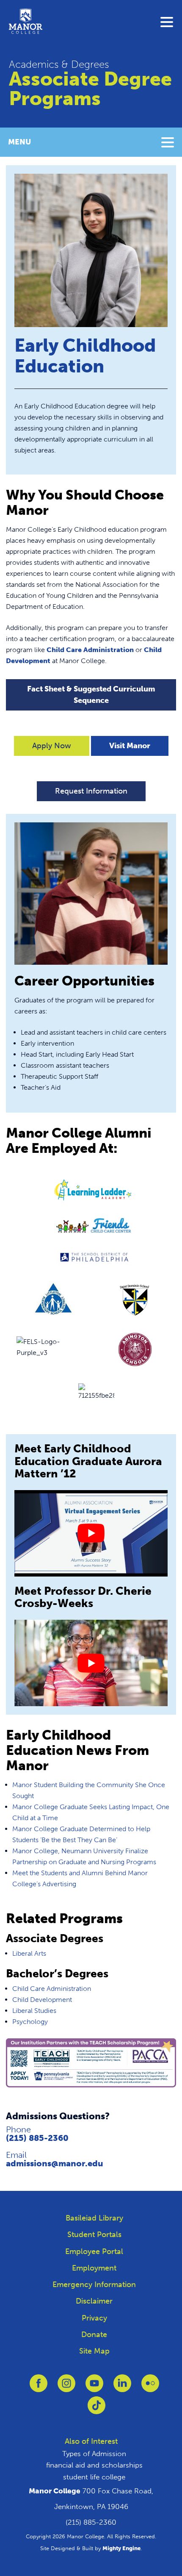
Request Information (91, 791)
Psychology (30, 2022)
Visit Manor (130, 746)
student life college (94, 2477)
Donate (94, 2334)
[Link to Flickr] (150, 2388)
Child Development (42, 2000)
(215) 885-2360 (37, 2138)
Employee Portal (94, 2251)
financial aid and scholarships (94, 2465)
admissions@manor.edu (55, 2163)
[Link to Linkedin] (122, 2388)
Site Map (94, 2351)
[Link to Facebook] (39, 2388)
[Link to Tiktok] (97, 2410)
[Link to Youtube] (94, 2388)
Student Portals (94, 2235)
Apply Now (52, 746)
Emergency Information (94, 2285)
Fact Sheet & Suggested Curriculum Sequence (91, 695)
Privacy (94, 2318)
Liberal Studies (34, 2011)
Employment (94, 2268)
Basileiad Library (94, 2218)
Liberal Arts (29, 1953)
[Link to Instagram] (66, 2388)
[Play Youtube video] (91, 1533)
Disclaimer (94, 2301)
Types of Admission (94, 2454)
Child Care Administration (90, 650)
